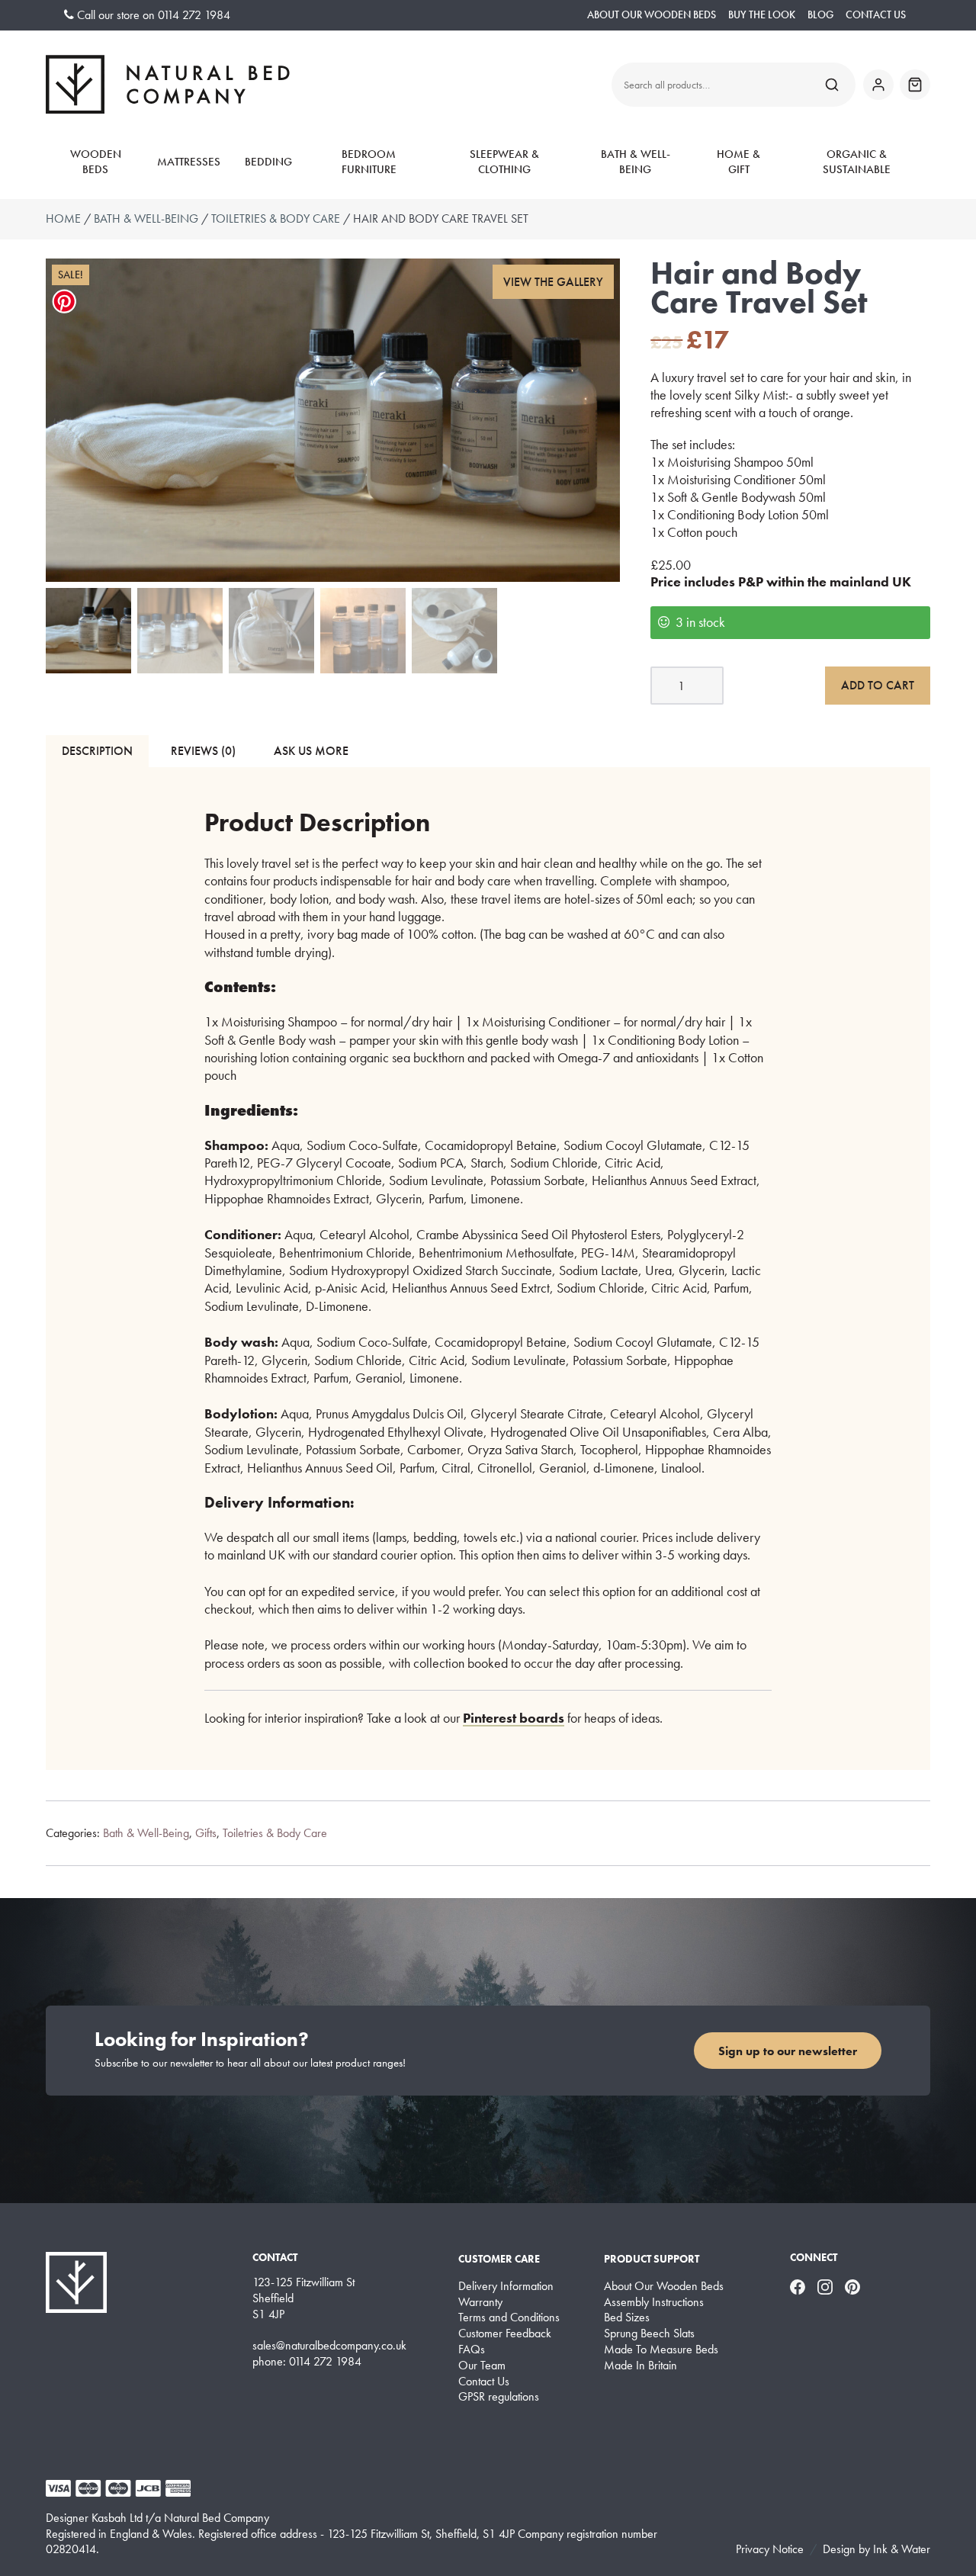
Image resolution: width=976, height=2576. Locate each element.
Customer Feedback (505, 2333)
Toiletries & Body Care (276, 218)
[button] (554, 282)
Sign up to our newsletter (788, 2051)
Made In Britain (640, 2366)
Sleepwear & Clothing (504, 162)
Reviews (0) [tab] (203, 751)
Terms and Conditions (509, 2317)
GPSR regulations (499, 2397)
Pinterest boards (514, 1718)
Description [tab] (97, 751)
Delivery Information (506, 2286)
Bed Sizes (627, 2317)
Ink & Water (902, 2549)
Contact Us (876, 15)
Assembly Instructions (654, 2302)
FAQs (472, 2350)
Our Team (482, 2366)
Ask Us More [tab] (311, 751)
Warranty (480, 2302)
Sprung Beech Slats (649, 2333)
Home (63, 218)
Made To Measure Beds (661, 2350)
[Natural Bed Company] (168, 84)
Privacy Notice (770, 2549)
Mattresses (189, 162)
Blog (820, 15)
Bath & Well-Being (636, 162)
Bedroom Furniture (369, 162)
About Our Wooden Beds (652, 15)
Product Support (652, 2259)
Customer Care (499, 2259)
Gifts (206, 1833)
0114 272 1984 (194, 15)
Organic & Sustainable (857, 162)
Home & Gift (738, 162)
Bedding (268, 162)
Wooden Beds (96, 162)
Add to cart (878, 685)
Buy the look (762, 15)
